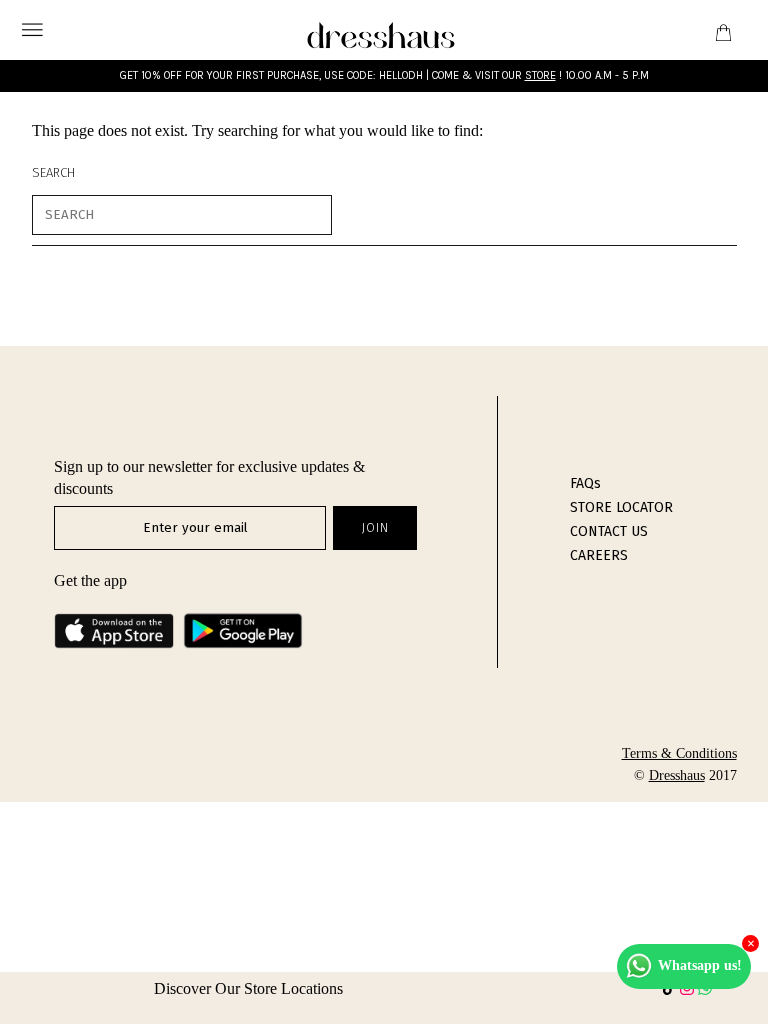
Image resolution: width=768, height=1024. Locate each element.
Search (53, 172)
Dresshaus (677, 775)
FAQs (585, 483)
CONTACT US (609, 531)
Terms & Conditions (679, 753)
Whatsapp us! (700, 965)
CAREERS (599, 555)
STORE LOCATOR (621, 507)
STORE (540, 75)
